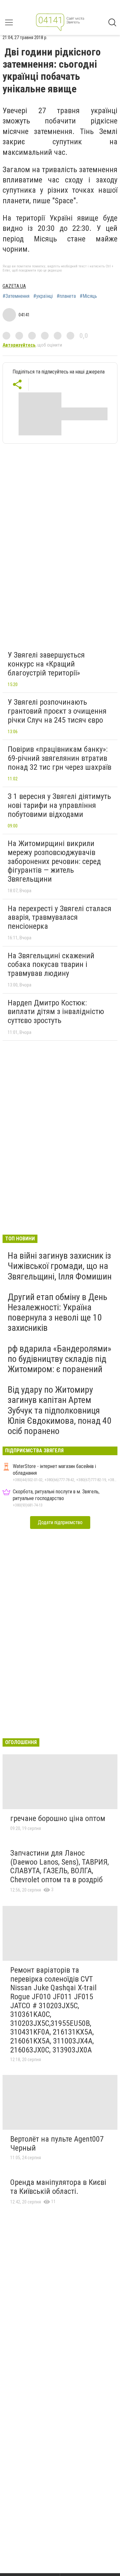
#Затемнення (16, 296)
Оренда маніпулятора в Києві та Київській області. (58, 2187)
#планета (66, 296)
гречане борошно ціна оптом (58, 1818)
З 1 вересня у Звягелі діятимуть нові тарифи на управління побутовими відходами (59, 805)
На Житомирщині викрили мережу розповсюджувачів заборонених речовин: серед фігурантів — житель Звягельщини (54, 861)
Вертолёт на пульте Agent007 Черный (57, 2144)
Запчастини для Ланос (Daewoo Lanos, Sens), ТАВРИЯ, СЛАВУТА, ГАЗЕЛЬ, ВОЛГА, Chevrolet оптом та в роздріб (60, 1866)
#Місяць (88, 296)
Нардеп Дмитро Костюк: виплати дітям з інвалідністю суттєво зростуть (56, 1012)
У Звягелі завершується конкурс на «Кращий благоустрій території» (46, 664)
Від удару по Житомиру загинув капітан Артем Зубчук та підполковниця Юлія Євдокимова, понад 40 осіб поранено (60, 1410)
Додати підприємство (60, 1522)
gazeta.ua (14, 286)
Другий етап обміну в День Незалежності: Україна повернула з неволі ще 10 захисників (57, 1313)
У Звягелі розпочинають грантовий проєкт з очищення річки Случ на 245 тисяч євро (57, 711)
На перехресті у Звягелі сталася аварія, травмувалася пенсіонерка (60, 917)
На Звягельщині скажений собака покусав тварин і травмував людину (51, 965)
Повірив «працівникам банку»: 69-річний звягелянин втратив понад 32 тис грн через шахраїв (60, 758)
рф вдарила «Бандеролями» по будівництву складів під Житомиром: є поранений (60, 1359)
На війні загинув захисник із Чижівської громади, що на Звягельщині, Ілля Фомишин (60, 1266)
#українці (43, 296)
